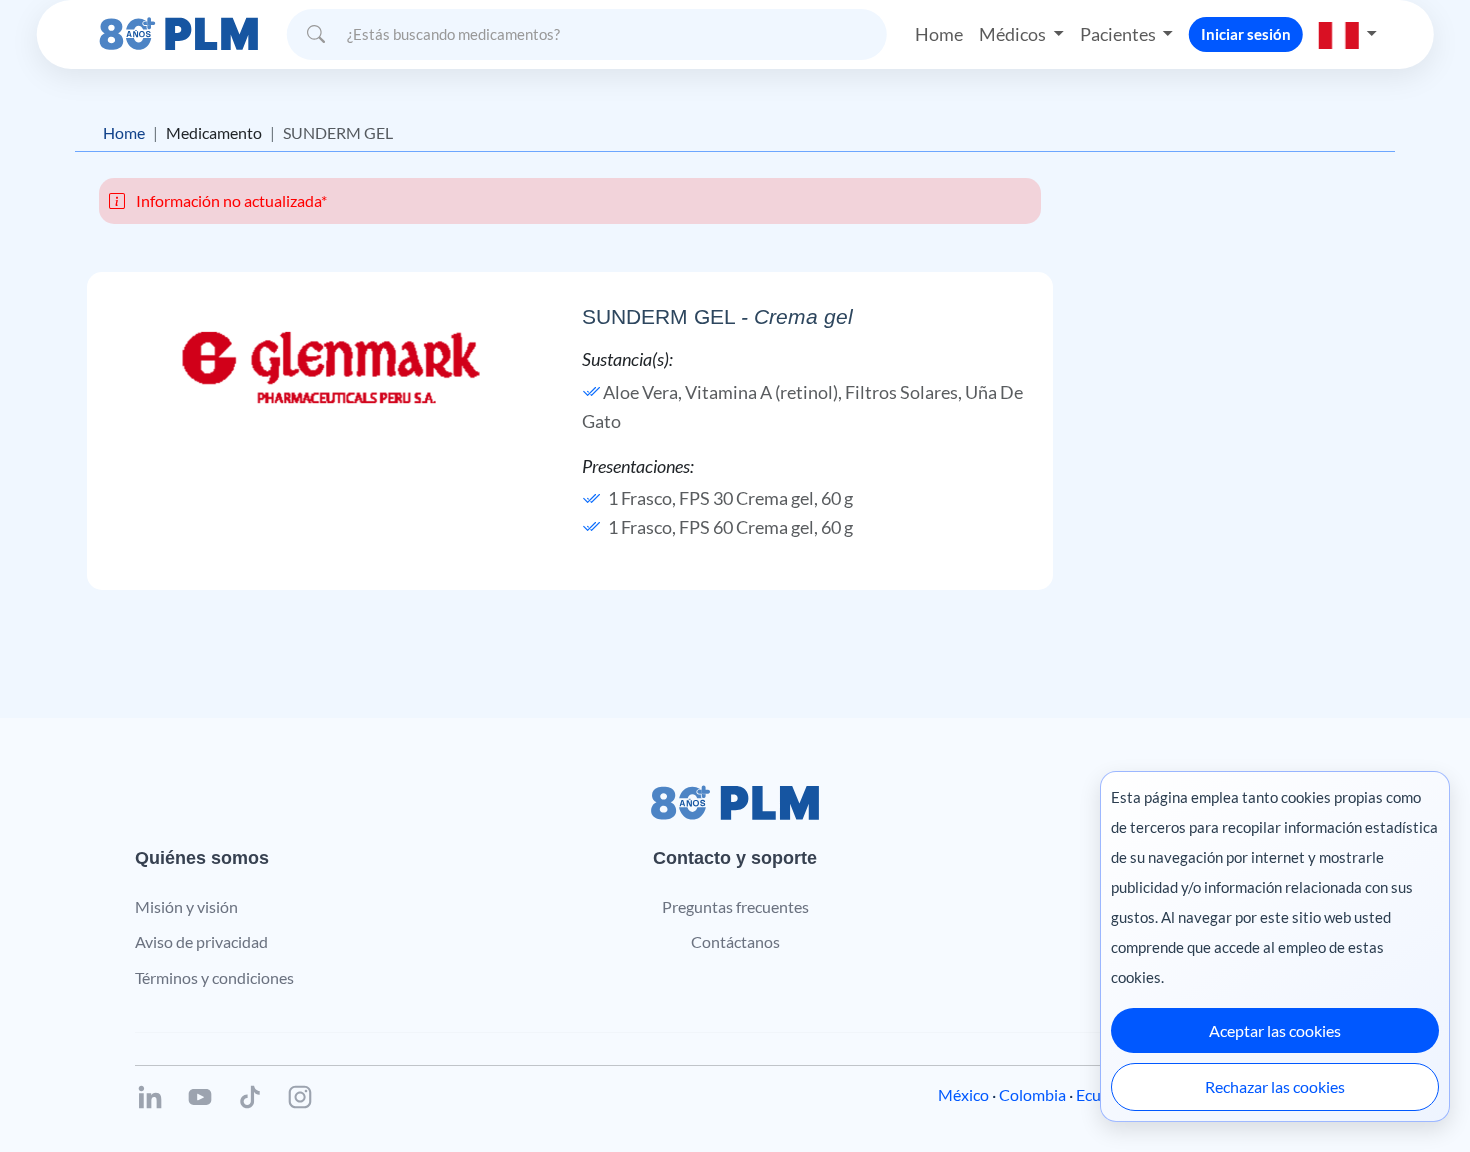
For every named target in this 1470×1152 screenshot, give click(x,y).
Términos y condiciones (214, 977)
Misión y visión (186, 906)
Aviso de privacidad (201, 941)
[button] (1348, 34)
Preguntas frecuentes (735, 906)
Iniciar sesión (1246, 34)
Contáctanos (735, 941)
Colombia (1032, 1094)
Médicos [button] (1014, 34)
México (963, 1094)
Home (939, 34)
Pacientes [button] (1119, 34)
